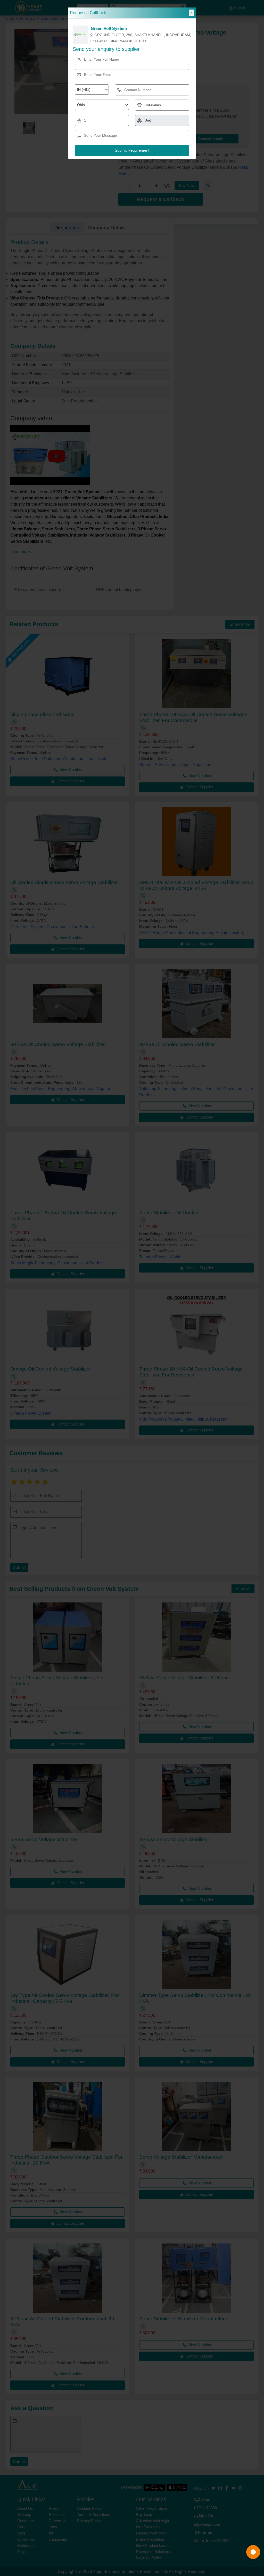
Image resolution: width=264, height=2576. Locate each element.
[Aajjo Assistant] (253, 2552)
